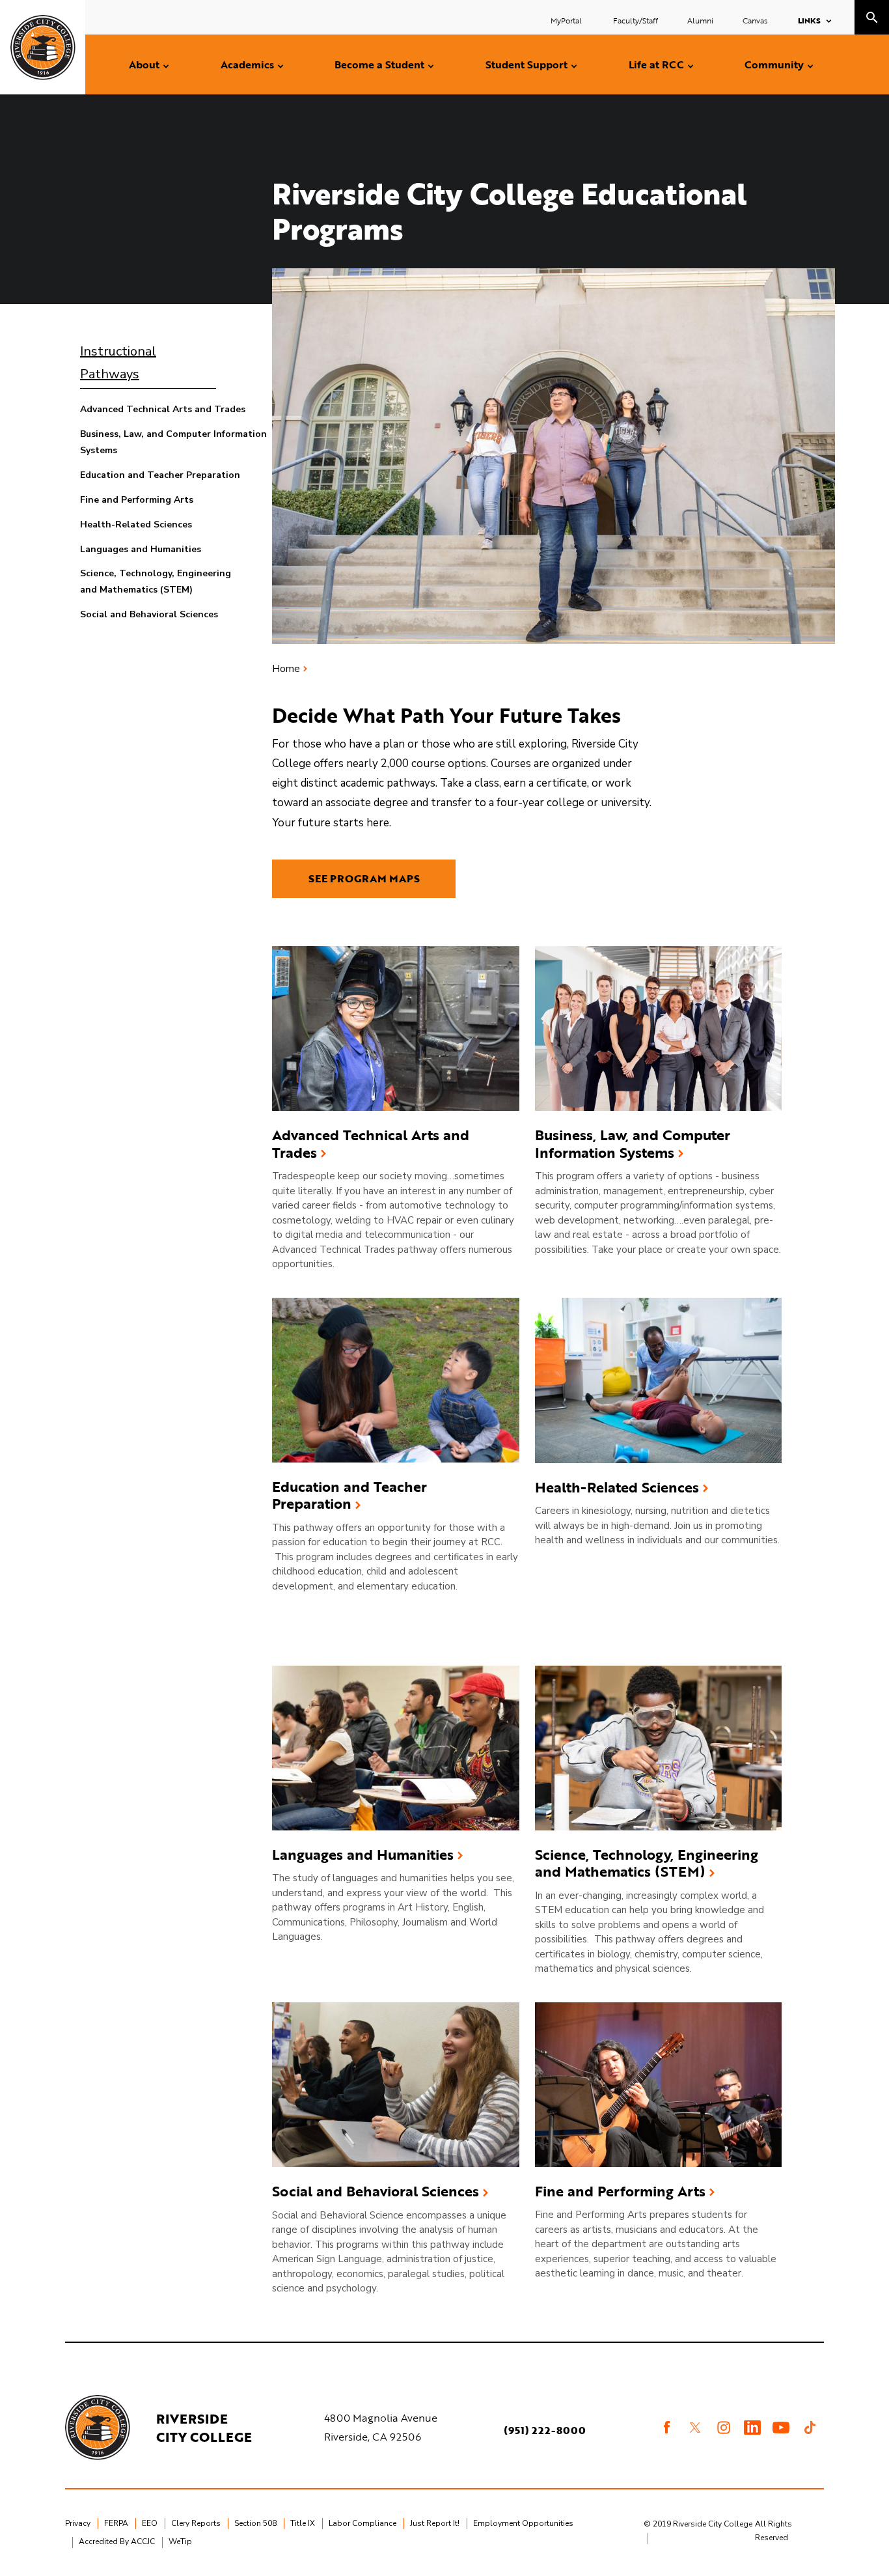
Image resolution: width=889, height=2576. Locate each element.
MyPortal (567, 20)
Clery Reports (196, 2523)
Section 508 (255, 2523)
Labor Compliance (362, 2523)
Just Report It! (435, 2523)
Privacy (78, 2523)
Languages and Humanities (141, 549)
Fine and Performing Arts (137, 500)
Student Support (527, 64)
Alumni (700, 20)
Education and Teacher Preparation (160, 475)
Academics (247, 64)
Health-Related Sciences (136, 525)
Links (809, 20)
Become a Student (379, 64)
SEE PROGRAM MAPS (364, 878)
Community (774, 64)
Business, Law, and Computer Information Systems (633, 1144)
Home (286, 669)
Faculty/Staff (636, 20)
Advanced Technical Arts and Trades (163, 409)
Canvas (755, 20)
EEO (150, 2523)
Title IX (303, 2523)
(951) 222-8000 (545, 2430)
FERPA (116, 2523)
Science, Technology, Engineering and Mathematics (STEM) (647, 1863)
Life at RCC (656, 64)
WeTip (180, 2541)
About (144, 64)
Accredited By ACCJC (117, 2541)
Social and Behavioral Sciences (149, 614)
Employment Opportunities (523, 2523)
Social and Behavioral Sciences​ (376, 2191)
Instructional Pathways (118, 363)
